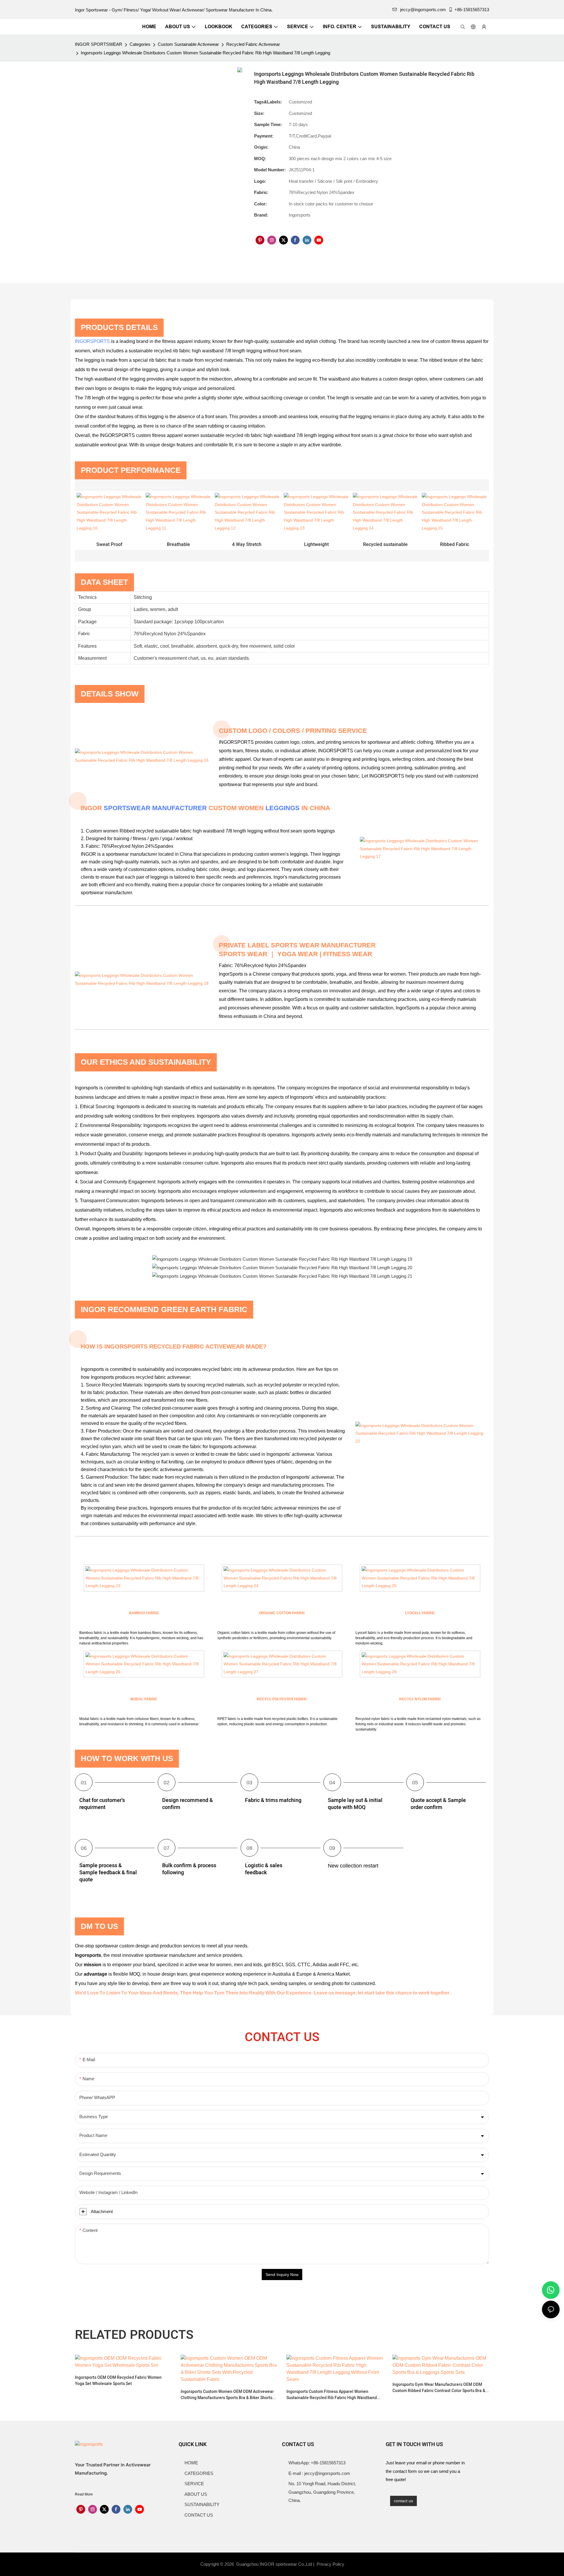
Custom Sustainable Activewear (188, 44)
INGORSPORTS (92, 341)
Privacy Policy (330, 2564)
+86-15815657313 (472, 10)
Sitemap (356, 2564)
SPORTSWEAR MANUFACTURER (155, 808)
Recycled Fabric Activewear (253, 44)
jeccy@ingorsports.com (423, 10)
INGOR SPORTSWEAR (99, 44)
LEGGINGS (283, 808)
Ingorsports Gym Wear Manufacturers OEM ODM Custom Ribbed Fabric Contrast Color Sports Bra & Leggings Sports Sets (439, 2388)
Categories (140, 44)
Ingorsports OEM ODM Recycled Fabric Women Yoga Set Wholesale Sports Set (118, 2381)
